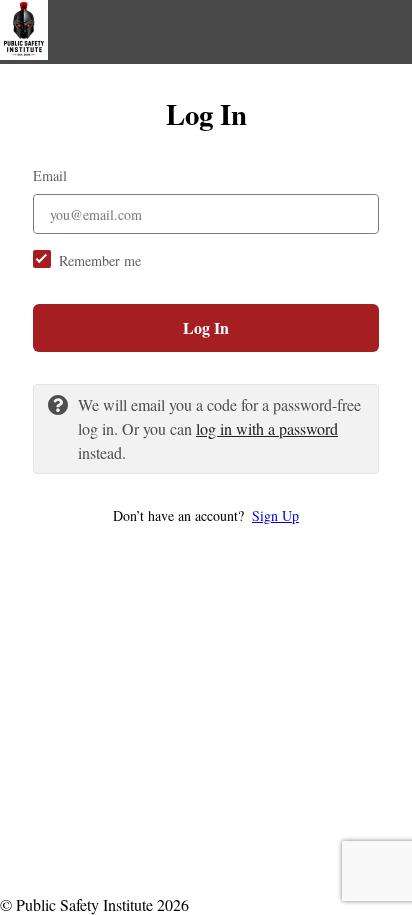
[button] (206, 515)
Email (50, 175)
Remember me (100, 260)
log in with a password (267, 428)
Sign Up (275, 515)
